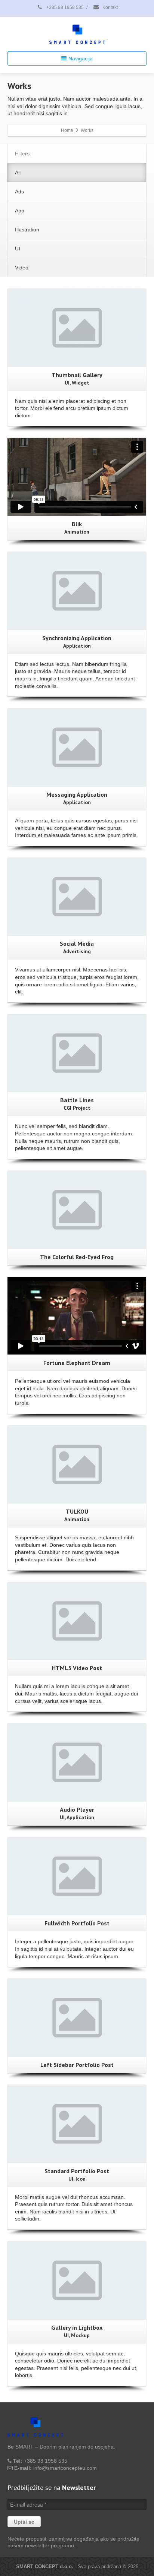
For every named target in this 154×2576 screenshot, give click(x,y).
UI (18, 249)
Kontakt (110, 7)
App (20, 211)
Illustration (27, 230)
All (18, 173)
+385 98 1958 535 (64, 7)
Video (22, 268)
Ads (19, 192)
